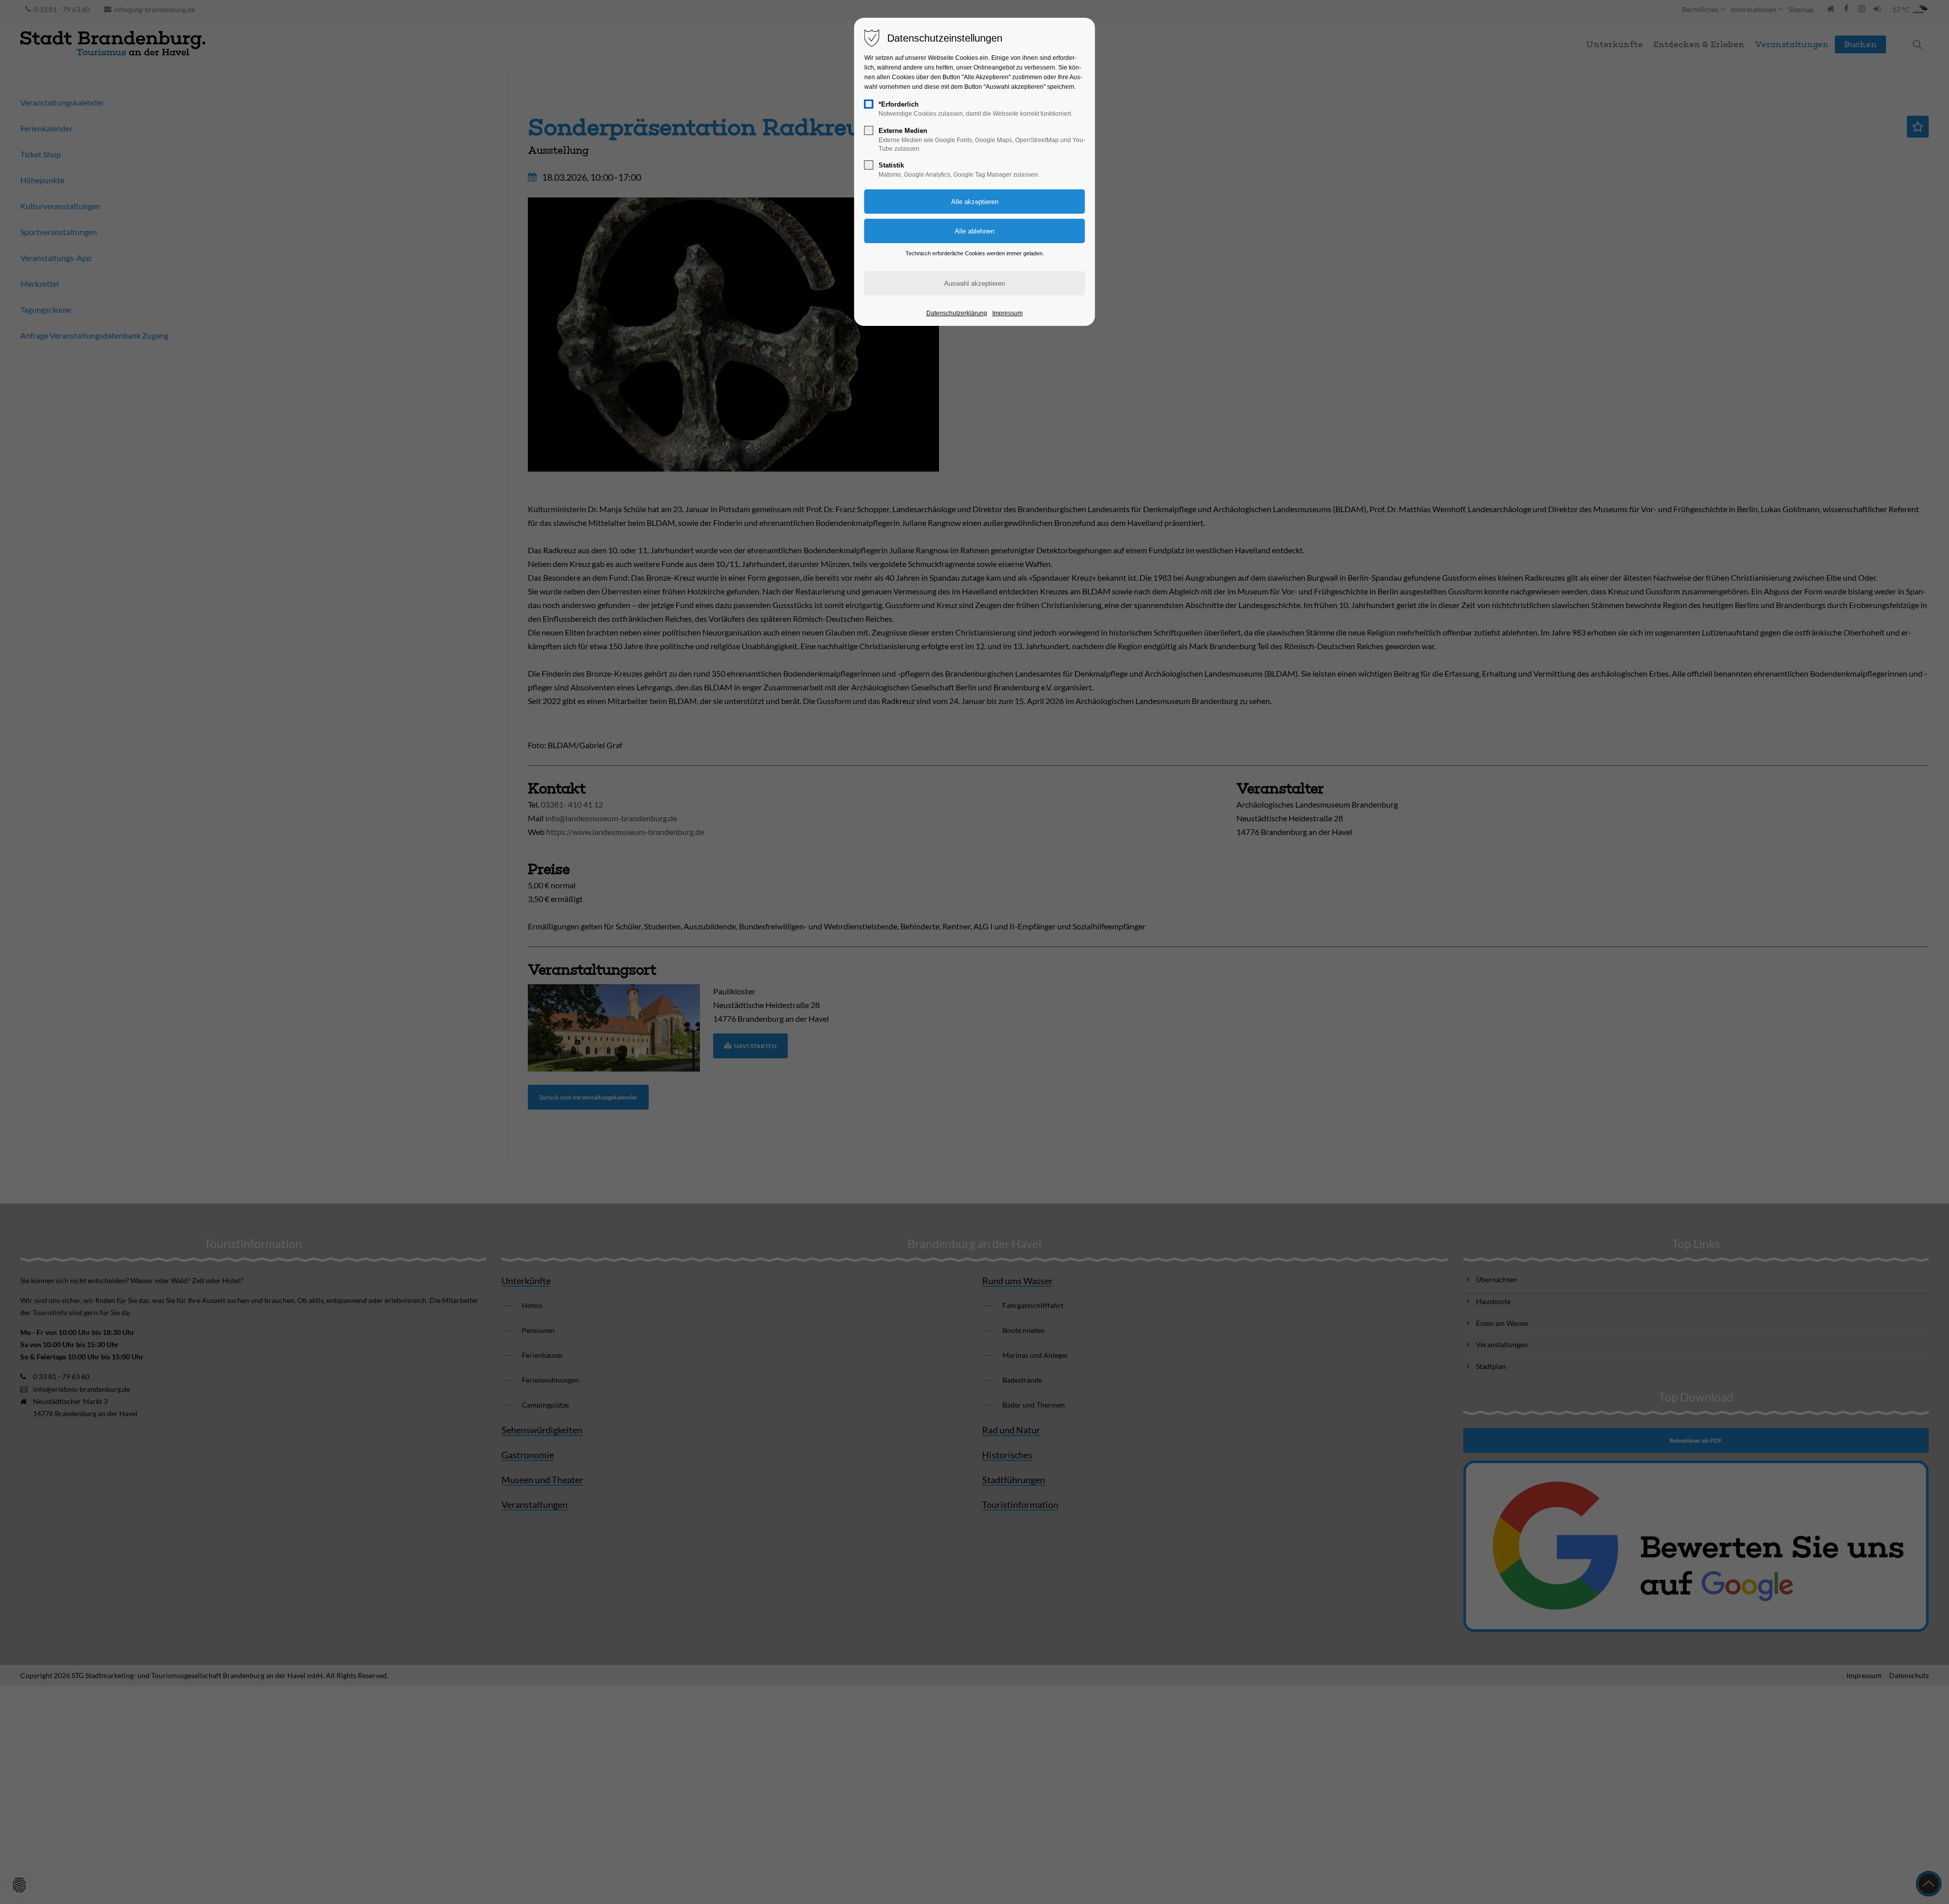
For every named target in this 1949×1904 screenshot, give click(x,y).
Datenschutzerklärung (957, 313)
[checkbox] (869, 104)
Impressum (1007, 313)
